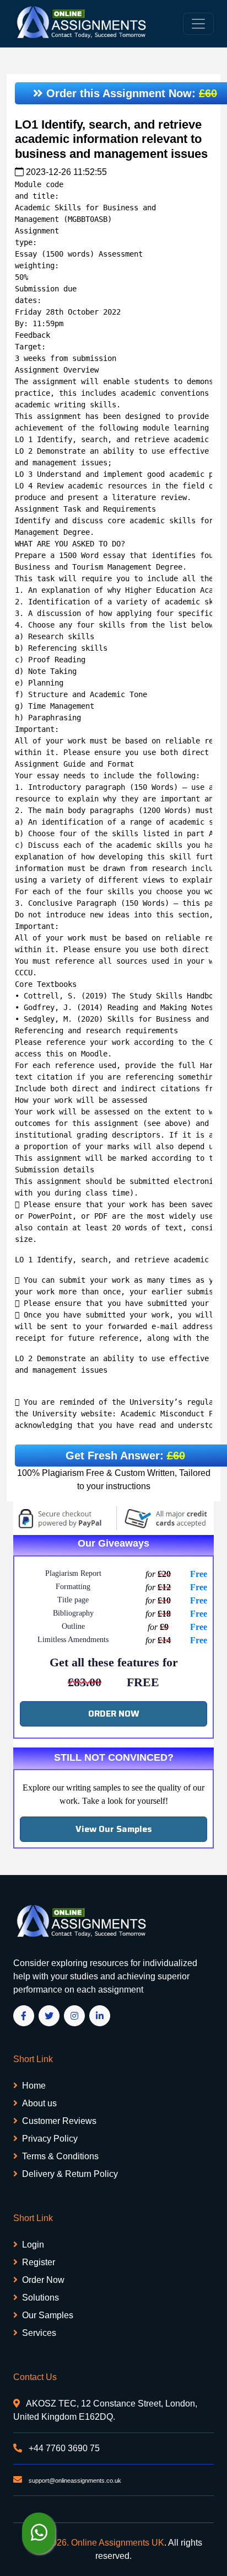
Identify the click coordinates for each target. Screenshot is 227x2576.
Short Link (33, 2059)
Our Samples (48, 2315)
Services (39, 2333)
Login (33, 2245)
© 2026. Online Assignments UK (101, 2543)
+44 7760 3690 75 (63, 2448)
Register (39, 2262)
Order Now (43, 2280)
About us (39, 2103)
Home (34, 2086)
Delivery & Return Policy (70, 2174)
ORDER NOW (114, 1714)
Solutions (40, 2298)
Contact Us (35, 2377)
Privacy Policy (50, 2139)
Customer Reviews (59, 2121)
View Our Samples (114, 1829)
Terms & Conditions (60, 2156)
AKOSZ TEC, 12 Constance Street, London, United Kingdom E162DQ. (105, 2410)
